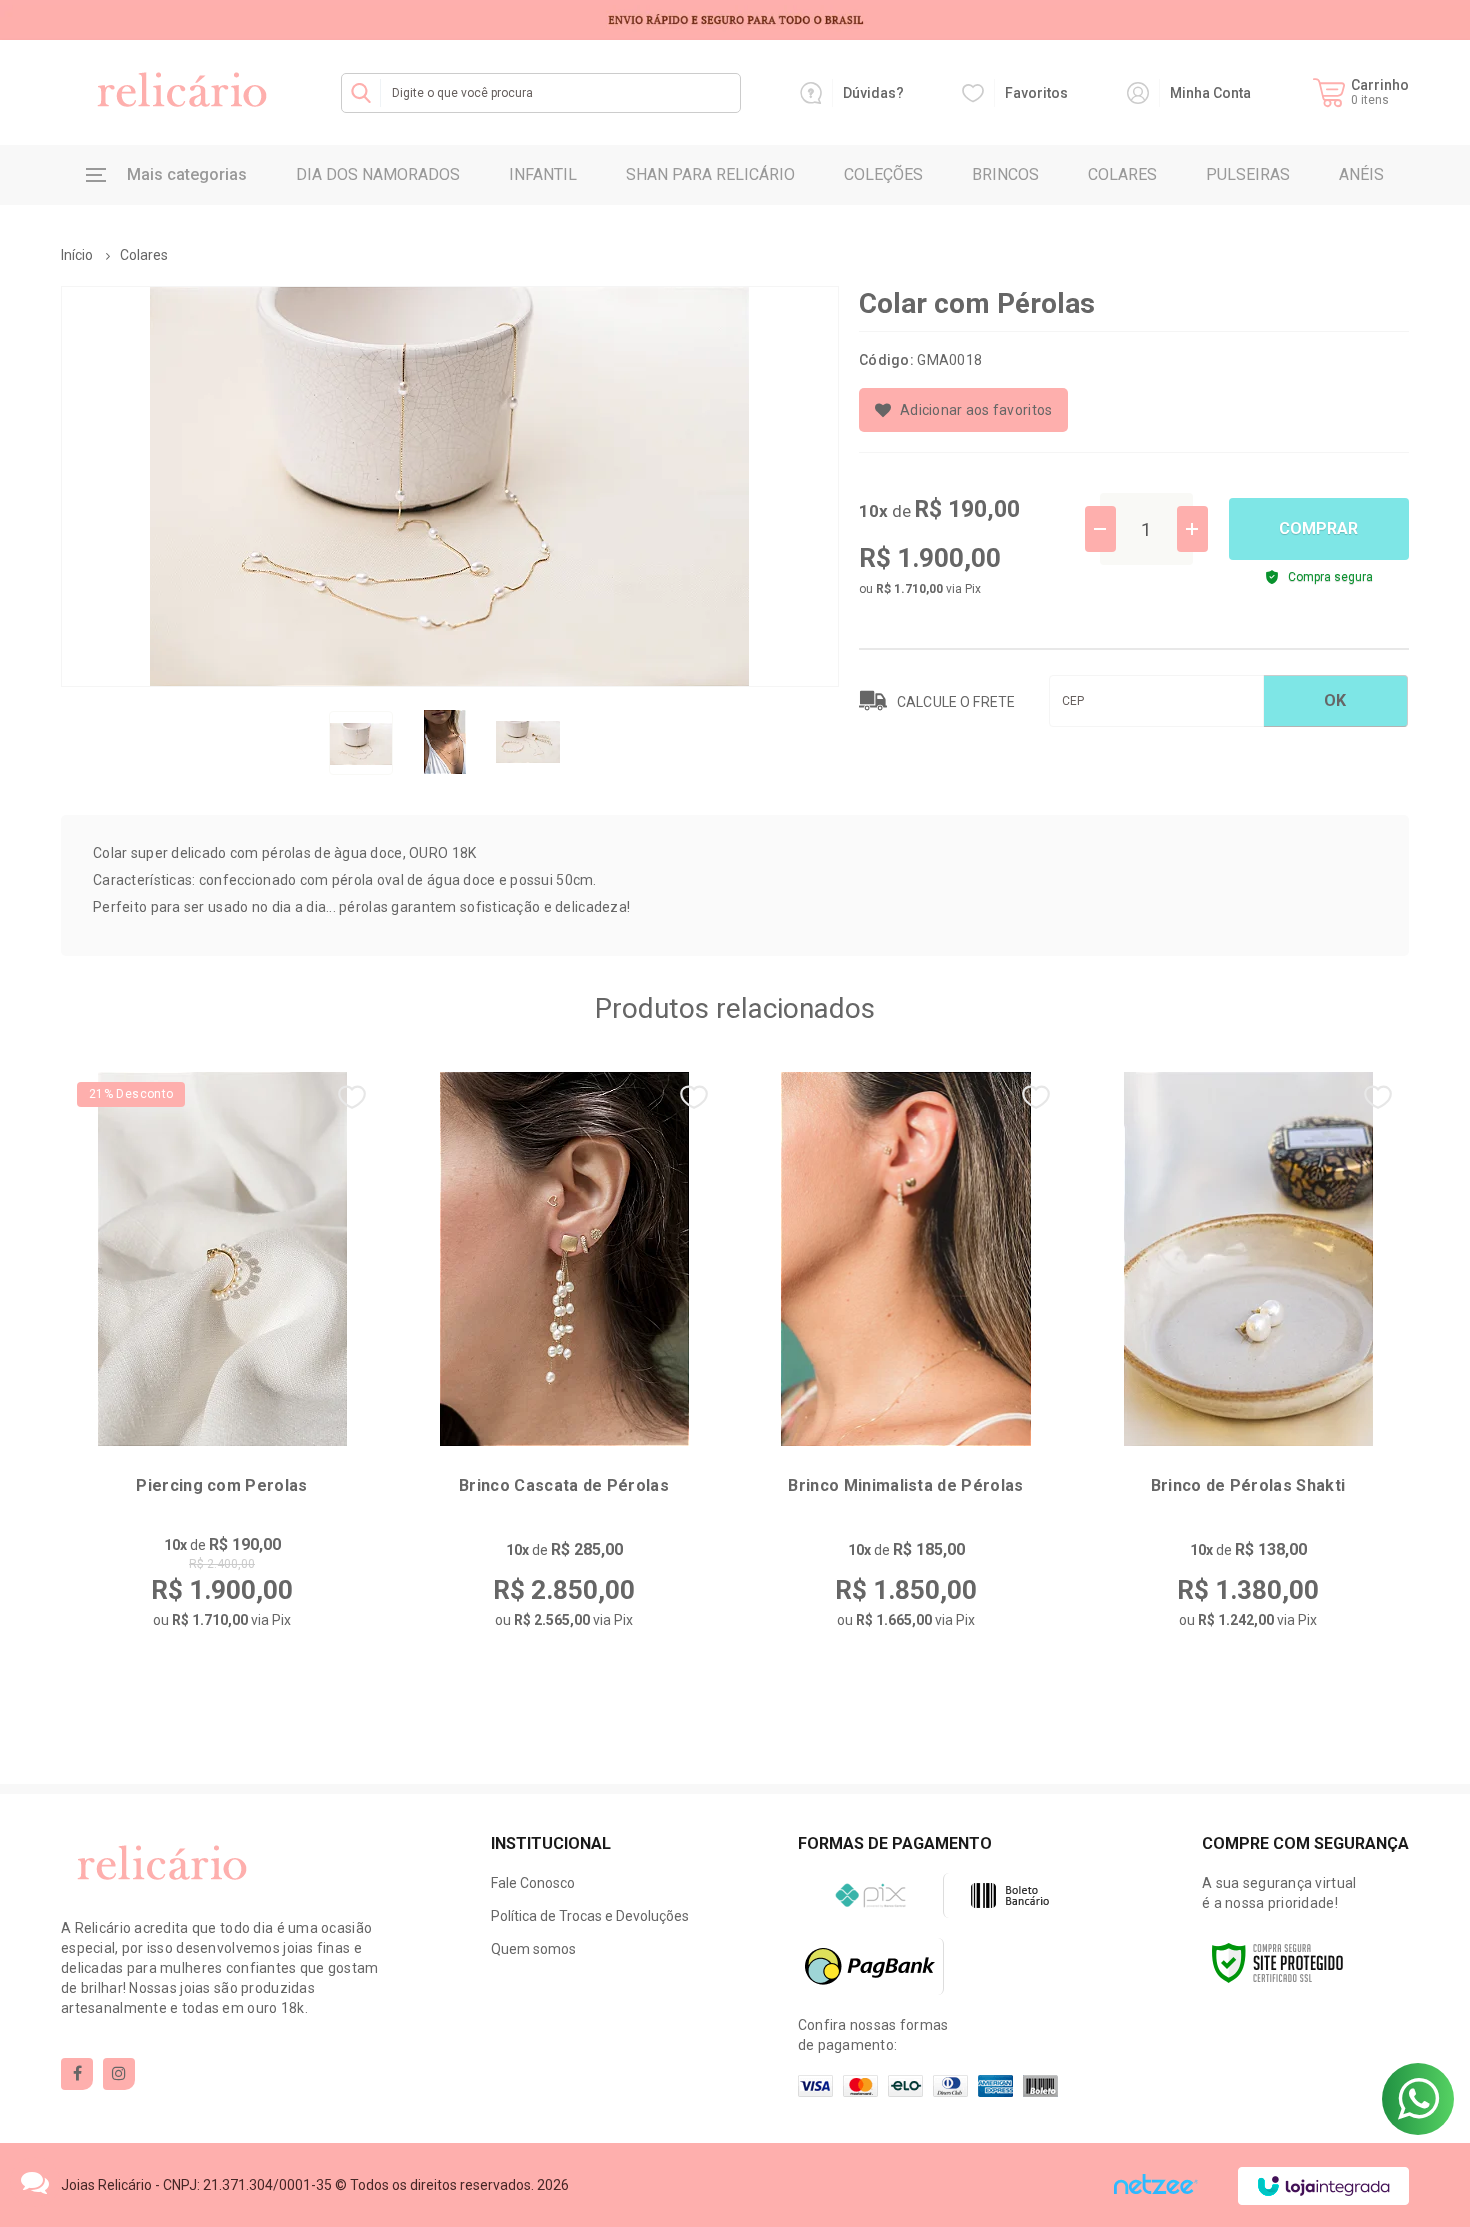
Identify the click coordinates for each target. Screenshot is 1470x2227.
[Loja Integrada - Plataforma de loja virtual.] (1323, 2186)
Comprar (1318, 528)
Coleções (883, 174)
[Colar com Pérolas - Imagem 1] (361, 743)
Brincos (1005, 174)
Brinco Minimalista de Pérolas (905, 1485)
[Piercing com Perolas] (222, 1365)
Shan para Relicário (710, 174)
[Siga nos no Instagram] (119, 2074)
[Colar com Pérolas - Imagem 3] (528, 742)
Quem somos (533, 1949)
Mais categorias (187, 174)
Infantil (543, 174)
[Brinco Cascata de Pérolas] (564, 1365)
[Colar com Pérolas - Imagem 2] (445, 742)
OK (1335, 700)
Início (77, 255)
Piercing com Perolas (221, 1485)
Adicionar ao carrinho (272, 1610)
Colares (1122, 174)
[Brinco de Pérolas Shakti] (1248, 1365)
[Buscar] (361, 93)
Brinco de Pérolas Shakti (1248, 1485)
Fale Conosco (533, 1883)
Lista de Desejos (963, 410)
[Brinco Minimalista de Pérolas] (906, 1365)
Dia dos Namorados (378, 174)
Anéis (1361, 174)
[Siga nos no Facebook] (77, 2074)
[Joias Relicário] (181, 92)
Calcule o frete (956, 702)
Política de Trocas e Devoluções (590, 1916)
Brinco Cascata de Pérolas (564, 1485)
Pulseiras (1248, 174)
